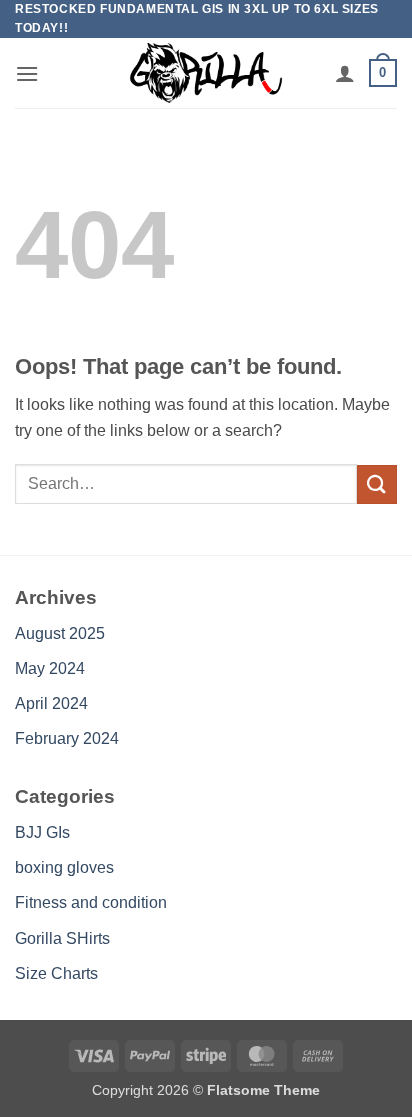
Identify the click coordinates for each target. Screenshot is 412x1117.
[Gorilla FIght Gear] (206, 73)
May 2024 (50, 668)
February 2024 (67, 738)
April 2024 (51, 703)
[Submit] (377, 484)
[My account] (345, 73)
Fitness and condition (91, 902)
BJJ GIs (42, 832)
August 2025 (60, 633)
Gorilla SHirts (62, 938)
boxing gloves (64, 867)
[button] (27, 73)
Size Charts (56, 973)
